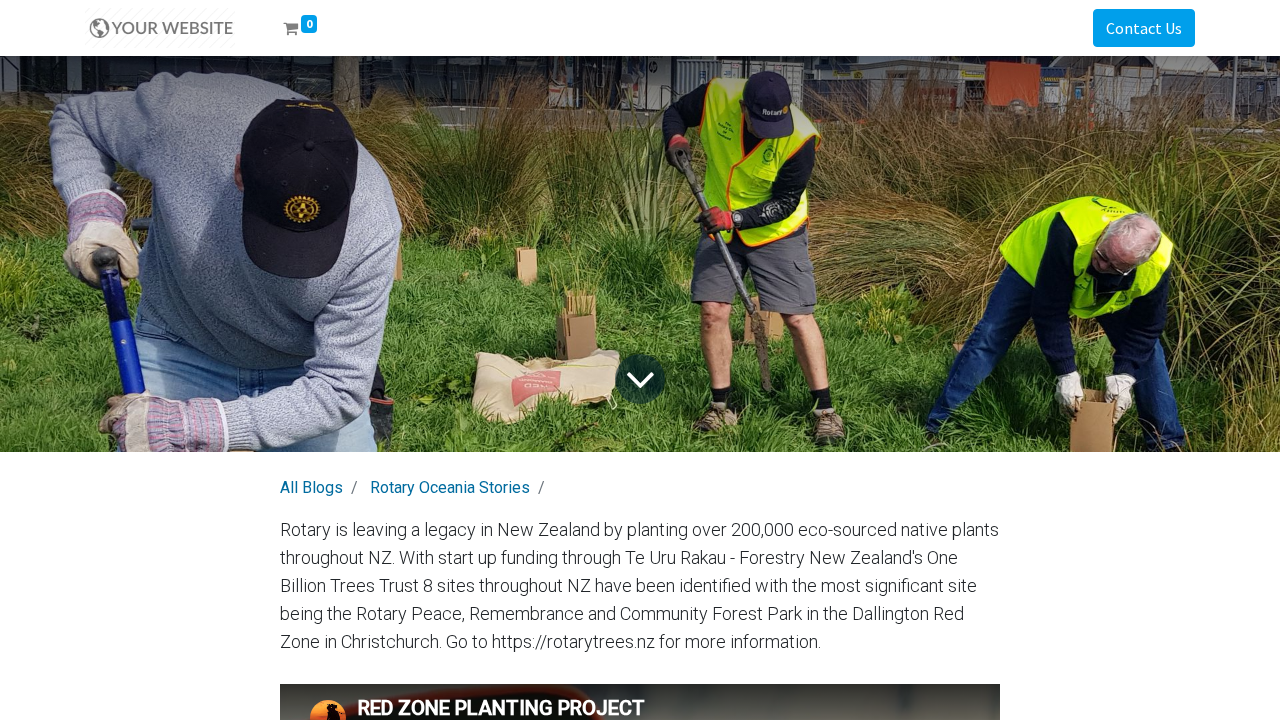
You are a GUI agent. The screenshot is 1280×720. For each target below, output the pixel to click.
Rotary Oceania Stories (450, 487)
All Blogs (311, 487)
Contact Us (1144, 28)
